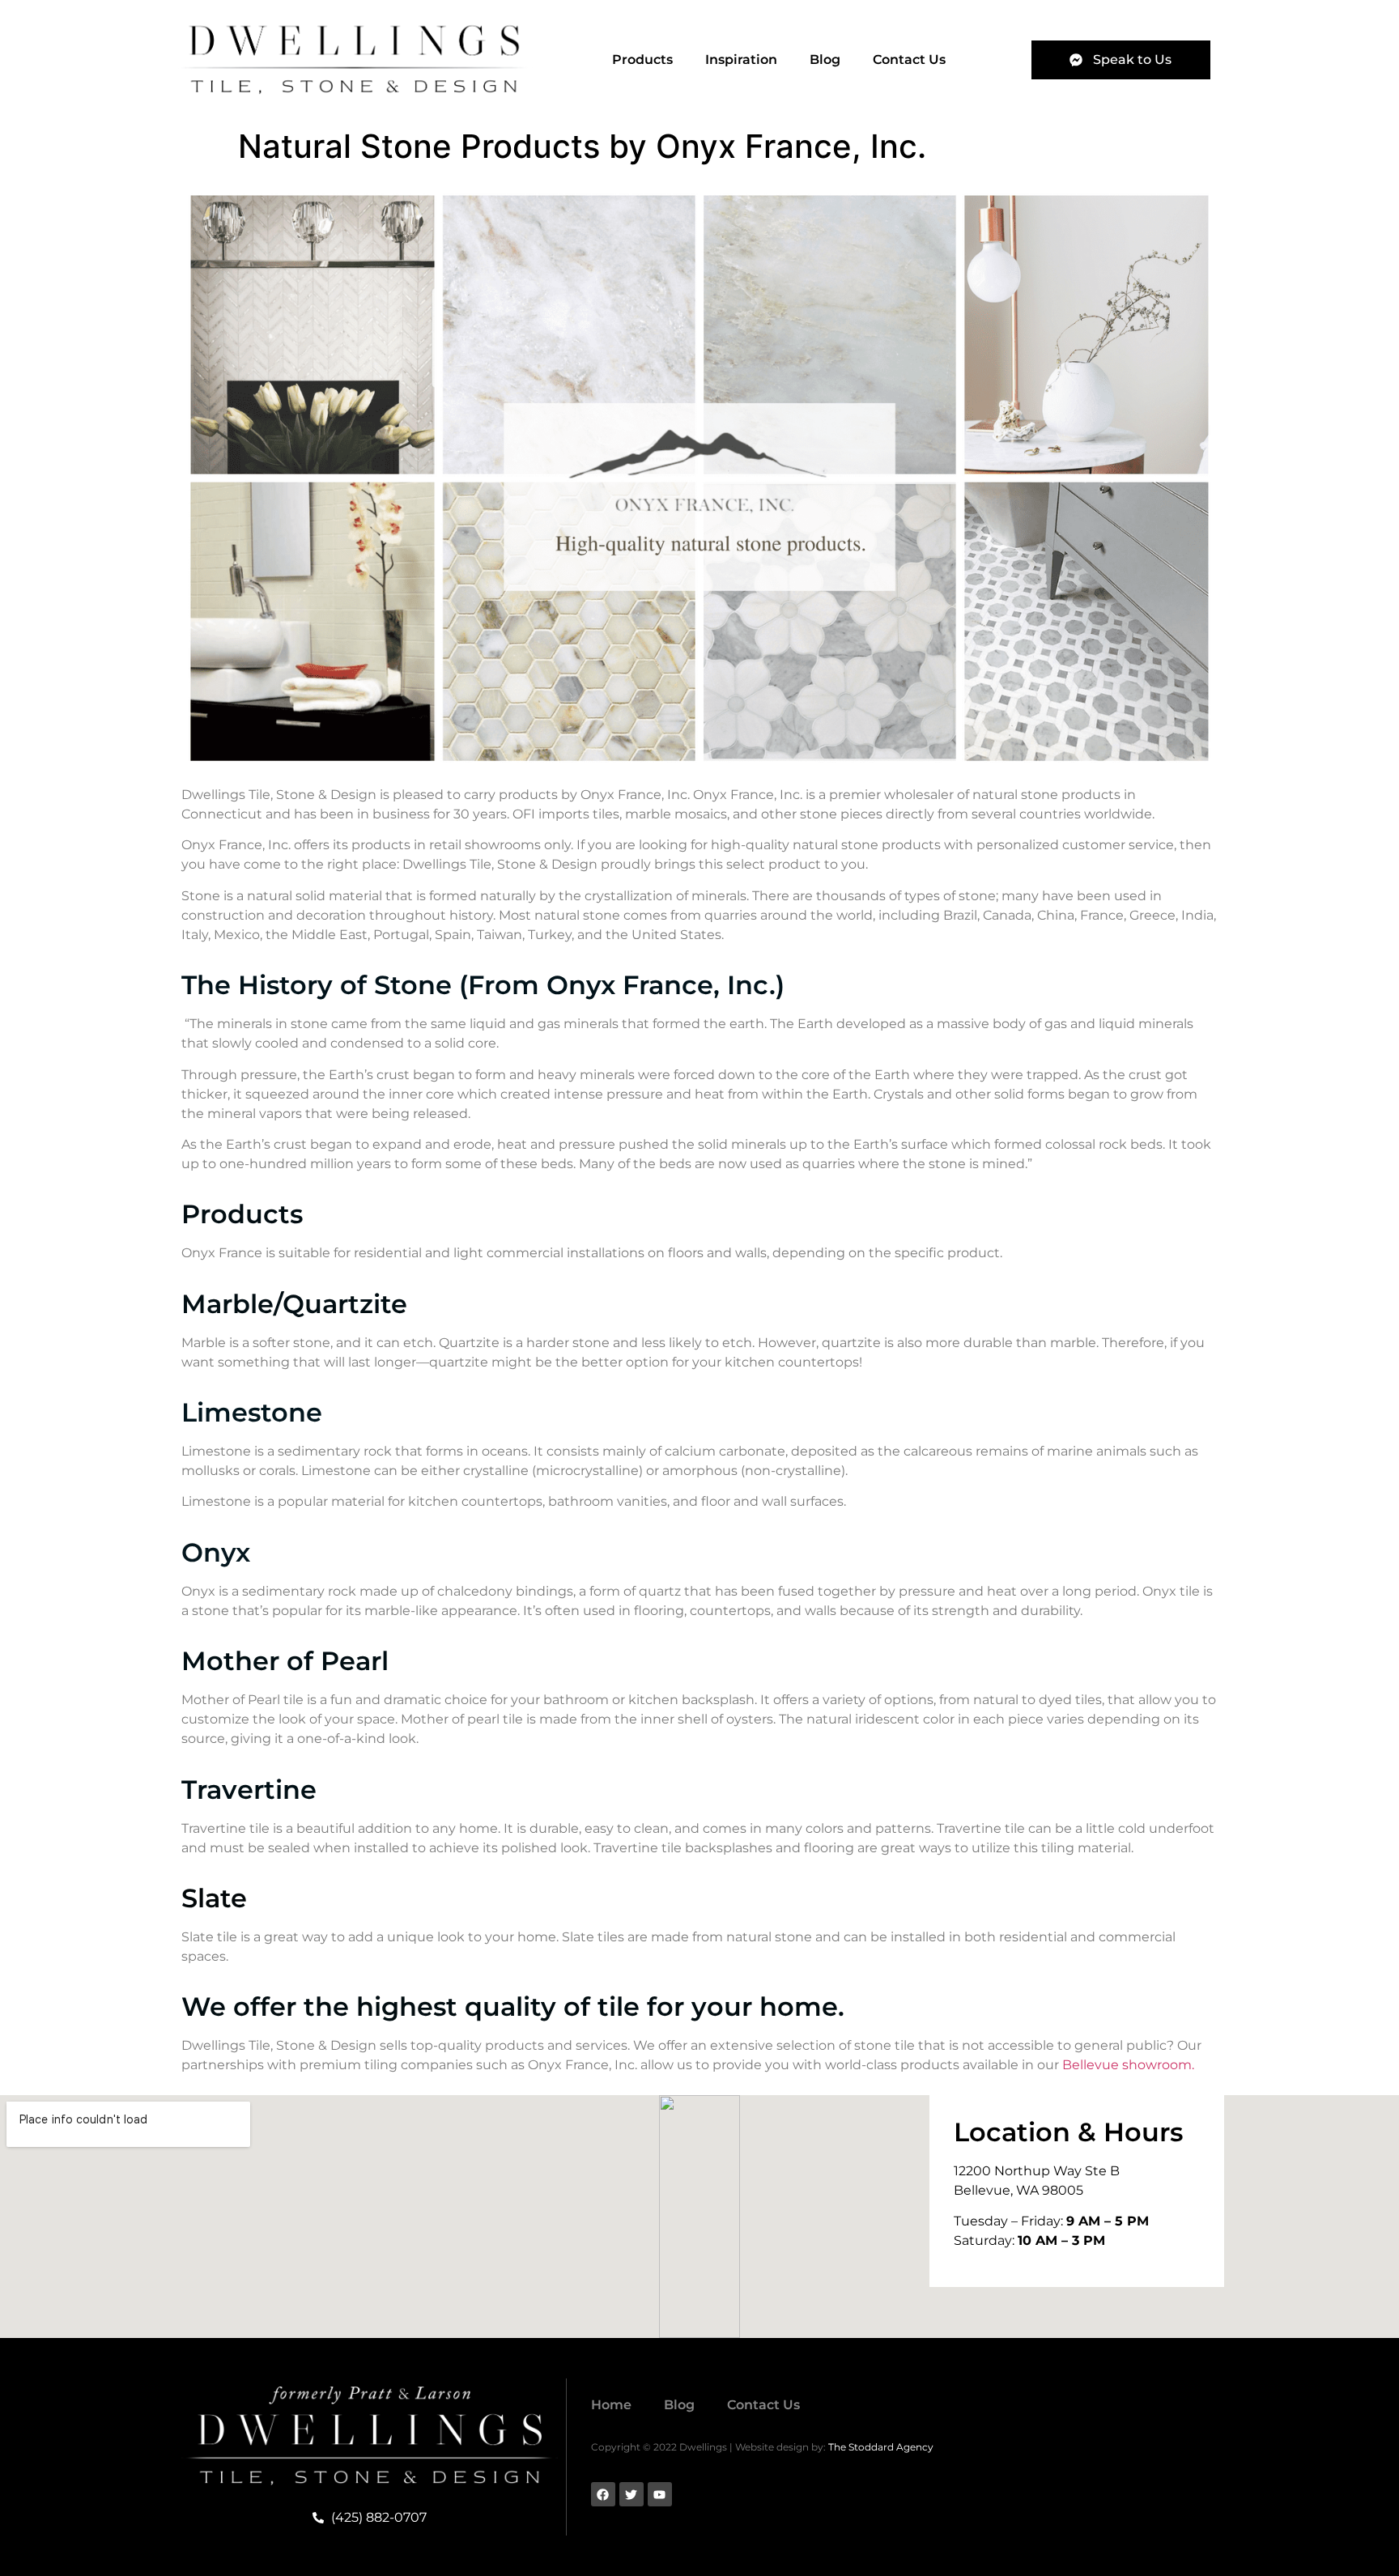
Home (611, 2405)
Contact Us (909, 60)
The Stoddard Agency (881, 2447)
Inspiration (741, 60)
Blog (825, 60)
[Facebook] (603, 2494)
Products (642, 60)
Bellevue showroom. (1128, 2065)
